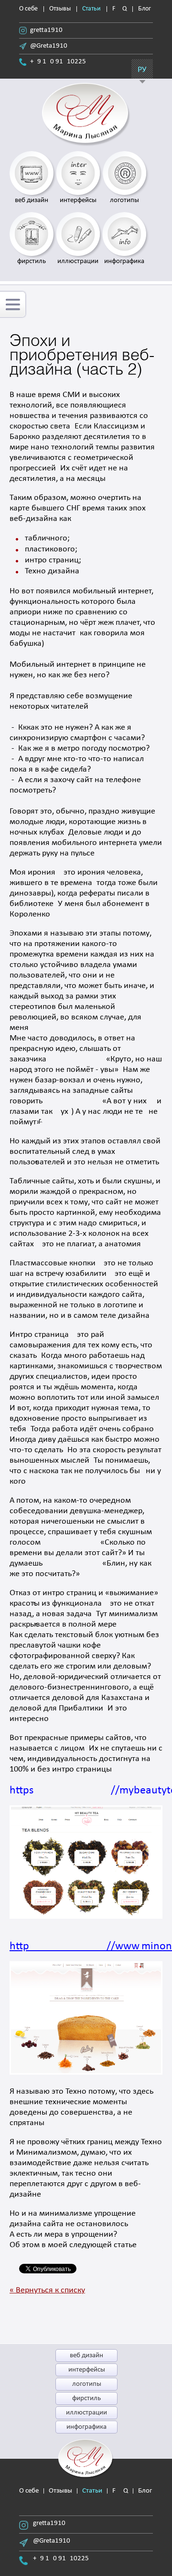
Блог (145, 9)
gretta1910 (46, 30)
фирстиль (86, 2398)
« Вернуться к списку (47, 2290)
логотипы (87, 2384)
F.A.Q (119, 9)
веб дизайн (86, 2356)
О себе (28, 9)
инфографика (86, 2427)
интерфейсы (87, 2370)
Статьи (91, 9)
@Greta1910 (49, 46)
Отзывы (60, 9)
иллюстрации (86, 2413)
